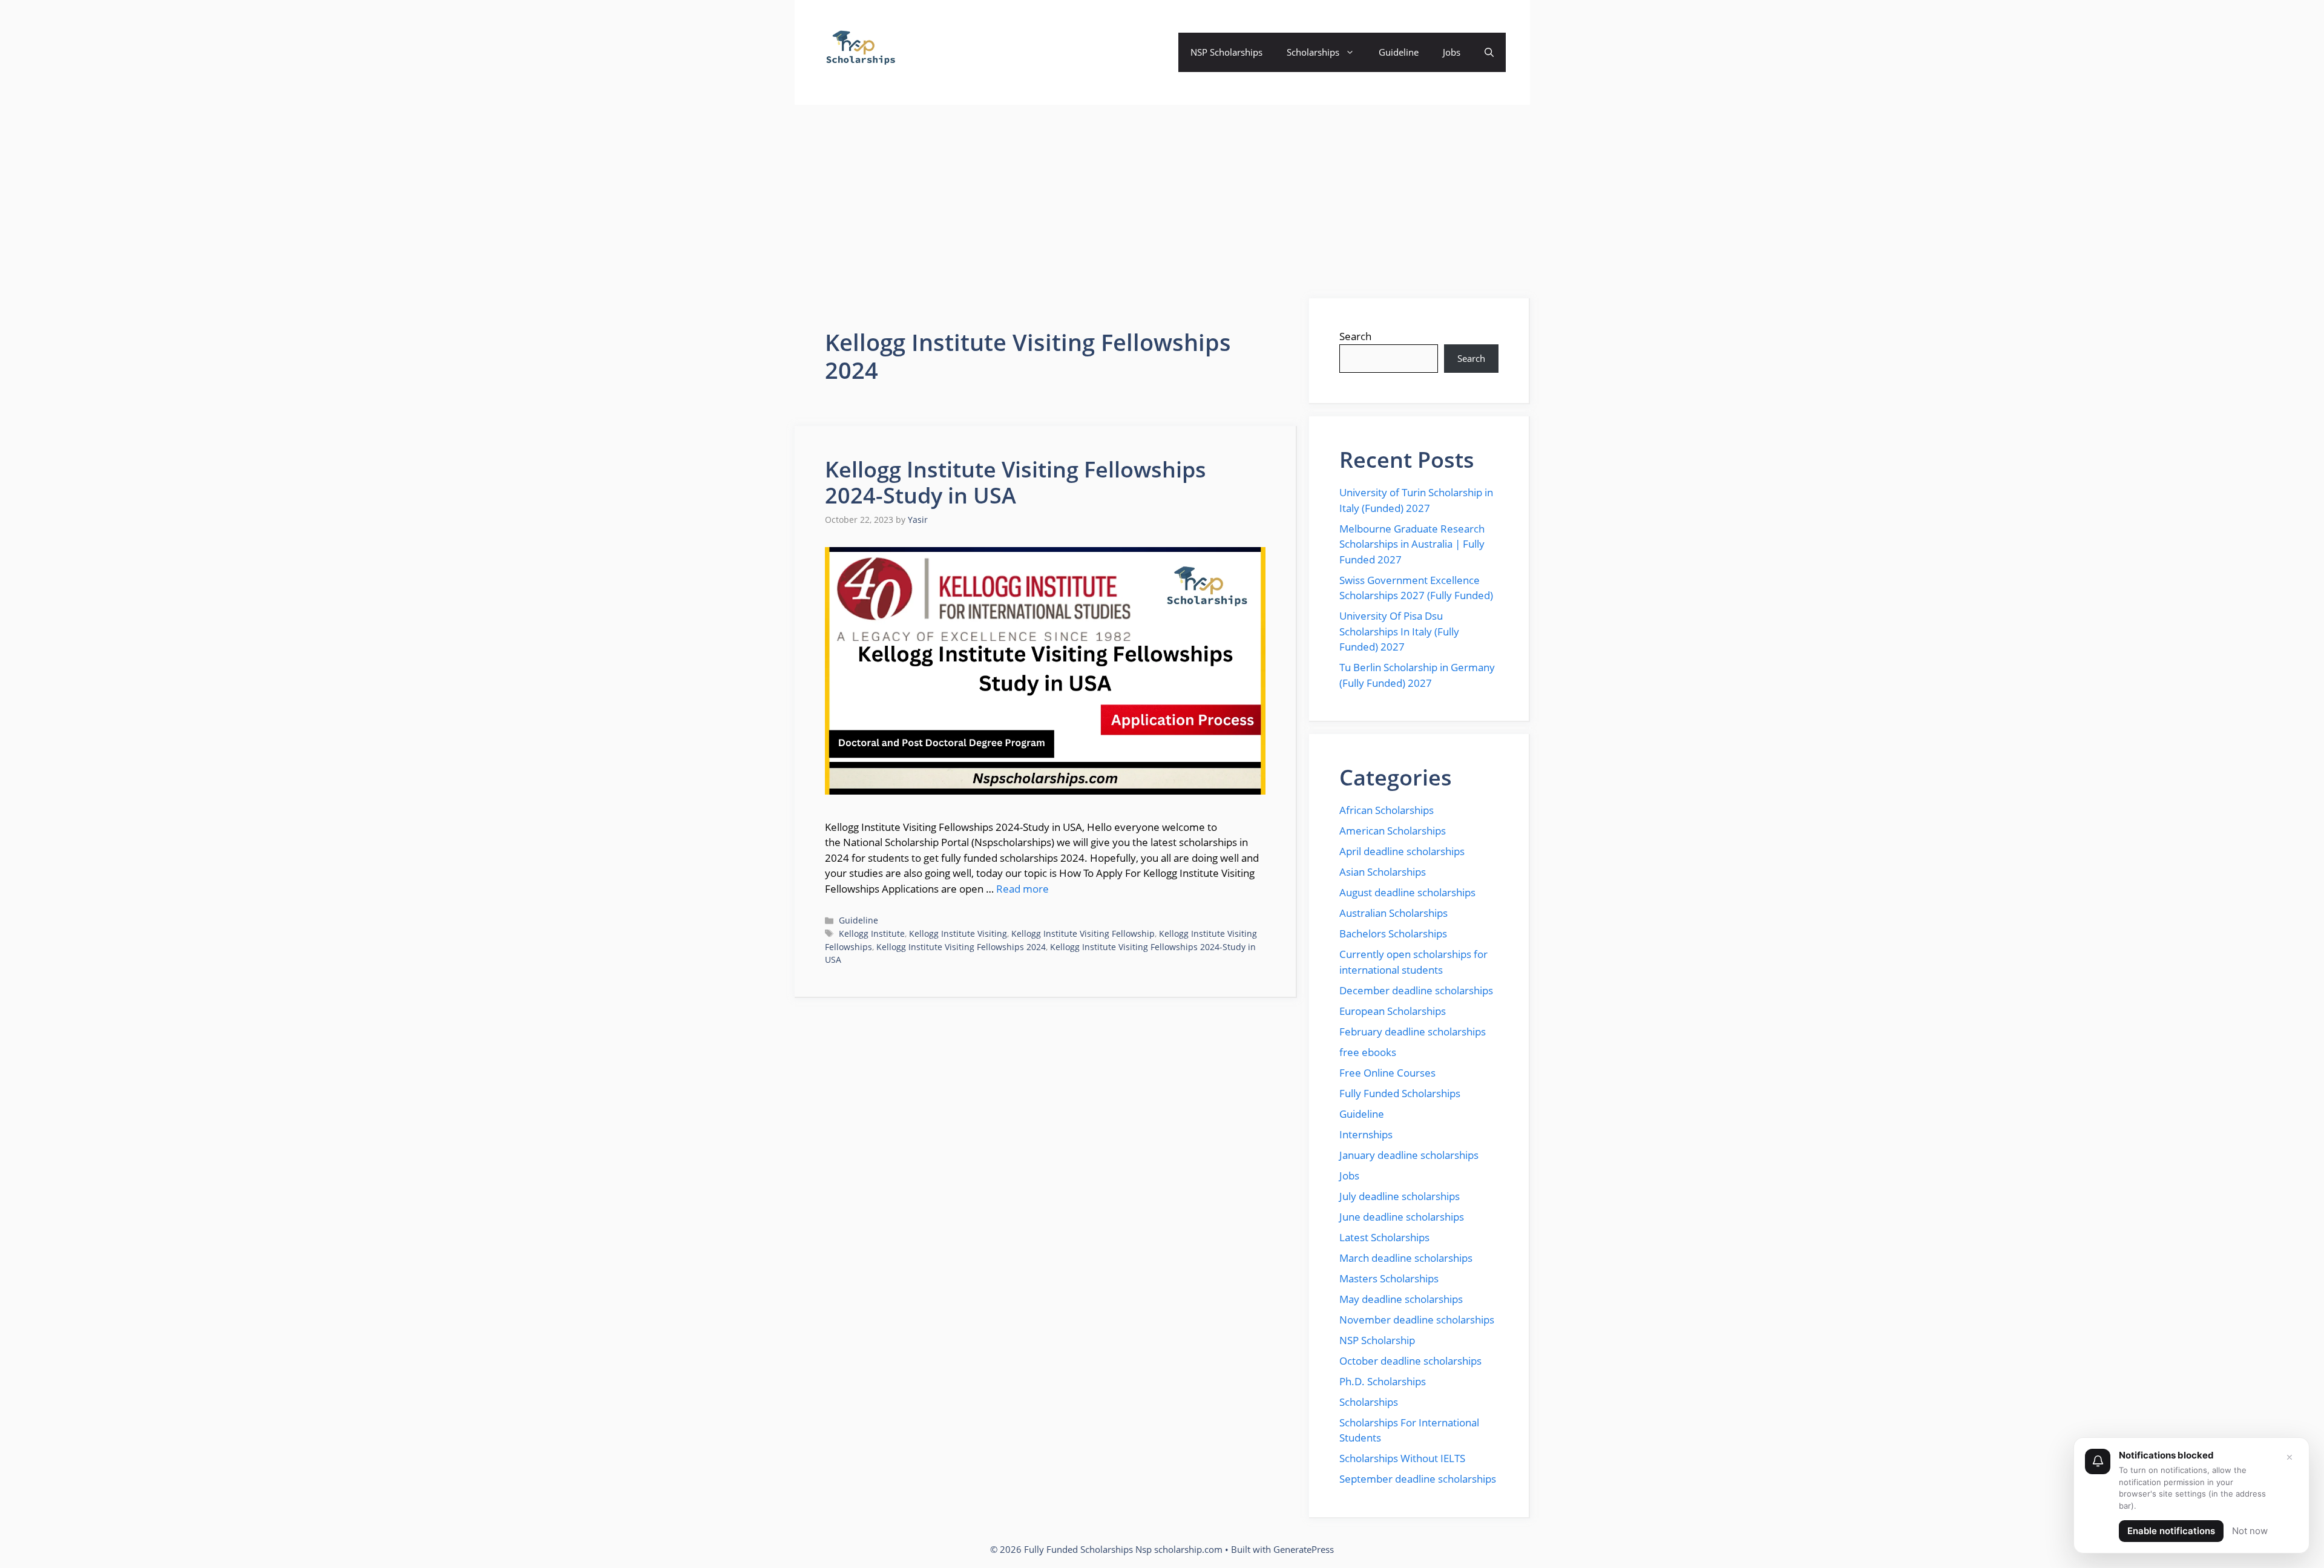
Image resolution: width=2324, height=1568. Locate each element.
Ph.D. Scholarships (1383, 1381)
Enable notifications (2171, 1531)
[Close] (2290, 1457)
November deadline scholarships (1417, 1320)
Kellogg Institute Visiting (958, 933)
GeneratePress (1304, 1549)
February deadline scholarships (1413, 1032)
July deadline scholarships (1400, 1196)
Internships (1366, 1134)
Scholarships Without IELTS (1402, 1458)
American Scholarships (1393, 831)
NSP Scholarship (1377, 1340)
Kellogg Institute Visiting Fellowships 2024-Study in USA (1016, 482)
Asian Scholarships (1383, 872)
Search (1355, 336)
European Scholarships (1393, 1011)
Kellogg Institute (872, 933)
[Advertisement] (1162, 195)
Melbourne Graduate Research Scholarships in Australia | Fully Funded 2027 (1412, 544)
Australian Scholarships (1393, 913)
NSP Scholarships (1226, 52)
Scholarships (1313, 52)
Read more (1022, 889)
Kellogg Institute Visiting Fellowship (1083, 933)
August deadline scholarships (1407, 892)
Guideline (1399, 52)
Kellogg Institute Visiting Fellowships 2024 (961, 947)
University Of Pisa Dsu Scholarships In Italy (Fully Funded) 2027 (1399, 631)
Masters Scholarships (1389, 1278)
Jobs (1452, 52)
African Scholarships (1387, 810)
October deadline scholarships (1410, 1361)
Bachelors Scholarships (1393, 933)
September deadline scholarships (1418, 1479)
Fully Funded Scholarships (1400, 1093)
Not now (2250, 1531)
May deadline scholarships (1401, 1299)
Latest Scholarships (1384, 1237)
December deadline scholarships (1416, 990)
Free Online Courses (1387, 1073)
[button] (1489, 52)
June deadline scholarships (1402, 1217)
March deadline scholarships (1406, 1258)
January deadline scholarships (1409, 1155)
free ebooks (1368, 1052)
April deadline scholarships (1402, 851)
